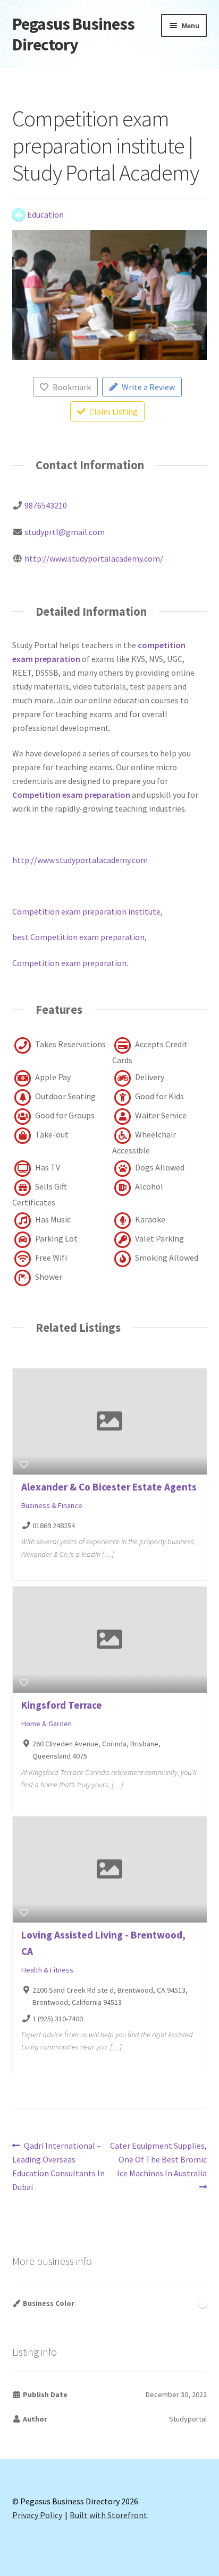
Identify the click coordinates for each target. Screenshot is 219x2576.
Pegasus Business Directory (73, 34)
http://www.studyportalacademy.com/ (94, 558)
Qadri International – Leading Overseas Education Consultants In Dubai (58, 2166)
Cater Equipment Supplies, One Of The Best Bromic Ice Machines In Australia (158, 2159)
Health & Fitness (47, 1970)
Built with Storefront (108, 2515)
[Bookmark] (24, 1464)
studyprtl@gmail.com (65, 532)
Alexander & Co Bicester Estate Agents (109, 1487)
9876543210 (46, 505)
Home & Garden (47, 1724)
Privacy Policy (37, 2515)
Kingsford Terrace (62, 1705)
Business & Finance (52, 1505)
